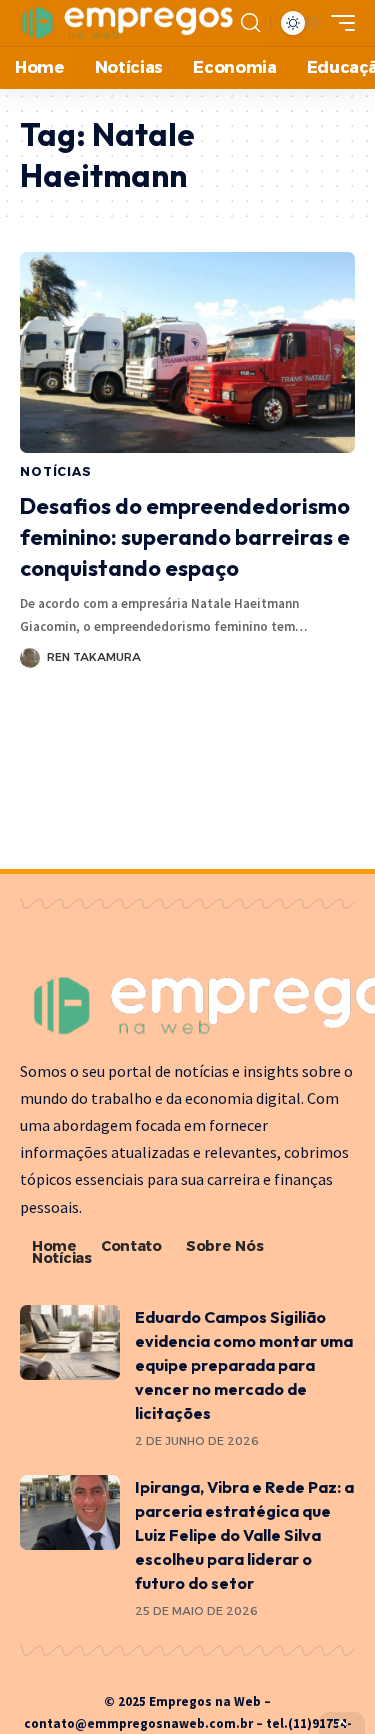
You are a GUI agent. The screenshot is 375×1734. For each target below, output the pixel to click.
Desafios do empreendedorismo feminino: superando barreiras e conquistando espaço (185, 537)
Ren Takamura (94, 657)
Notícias (56, 471)
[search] (250, 23)
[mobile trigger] (338, 23)
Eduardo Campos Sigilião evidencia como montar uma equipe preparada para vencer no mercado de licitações (244, 1365)
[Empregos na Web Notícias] (128, 23)
